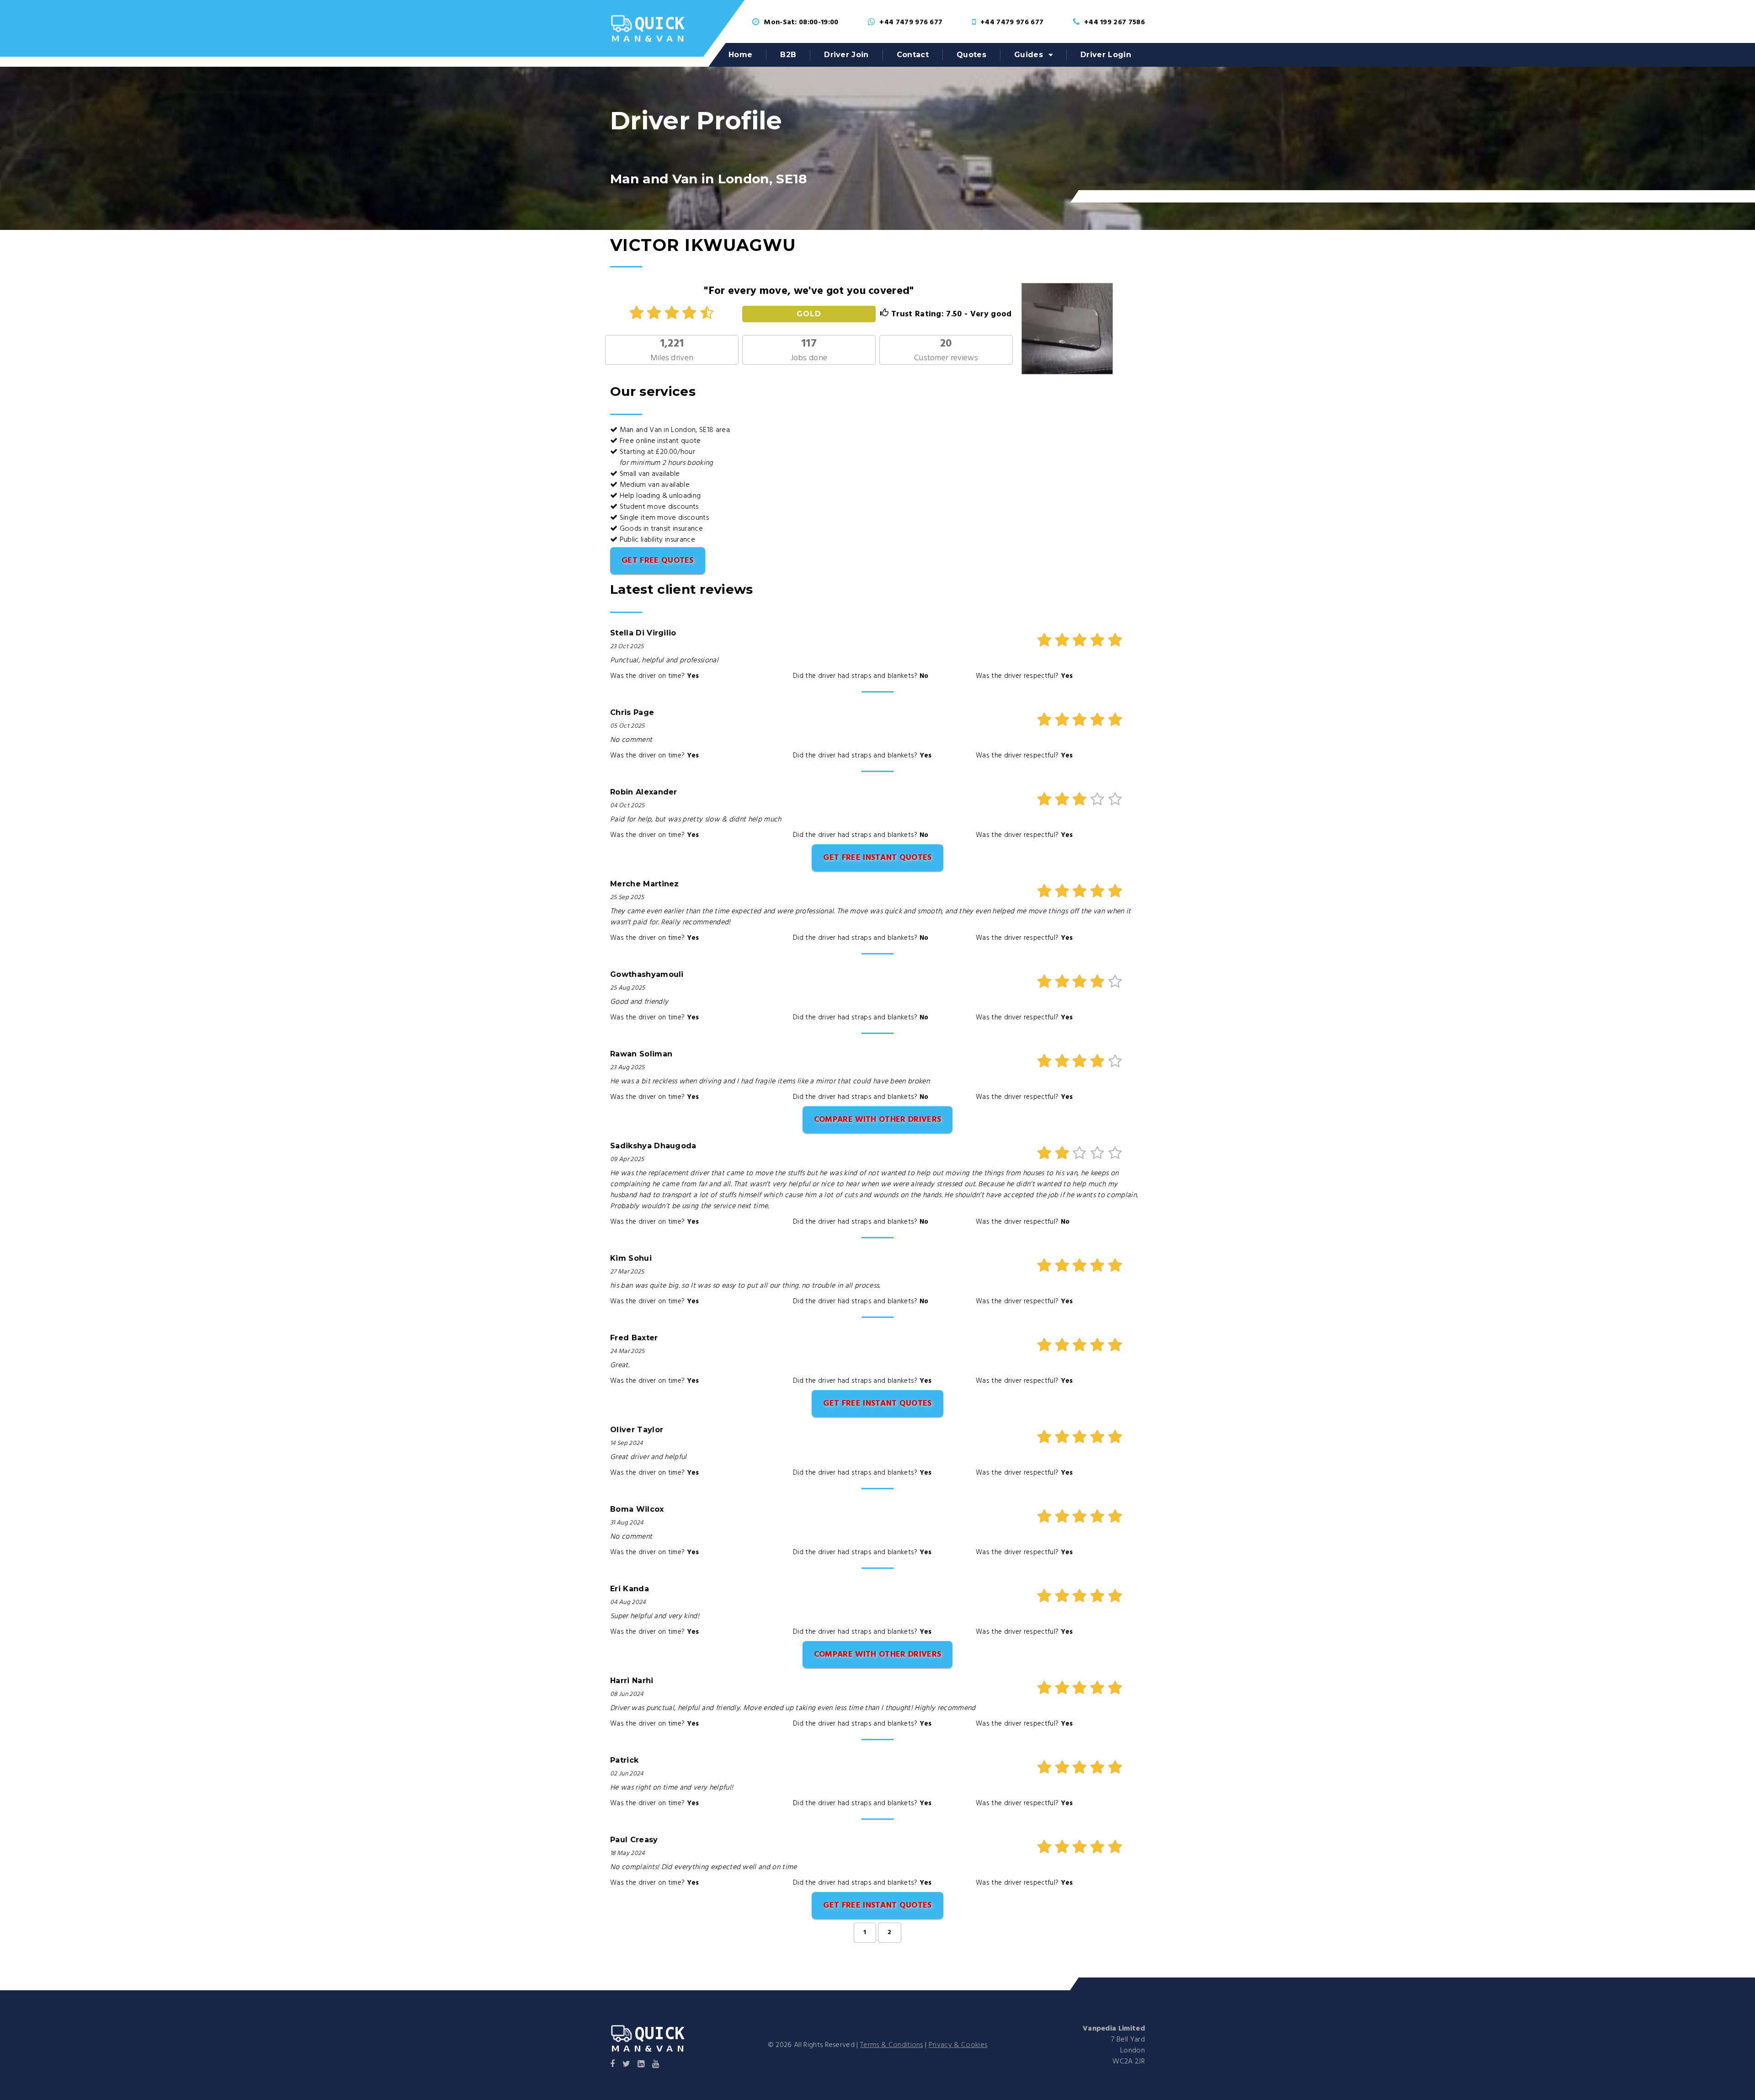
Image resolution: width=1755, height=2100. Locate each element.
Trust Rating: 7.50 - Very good (950, 314)
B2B (788, 55)
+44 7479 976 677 (911, 22)
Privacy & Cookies (958, 2045)
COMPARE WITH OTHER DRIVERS (877, 1120)
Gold (809, 314)
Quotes (971, 55)
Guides (1029, 55)
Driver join (846, 55)
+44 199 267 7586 (1114, 22)
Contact (913, 55)
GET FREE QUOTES (658, 561)
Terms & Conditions (892, 2045)
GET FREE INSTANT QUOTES (877, 858)
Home (740, 55)
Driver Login (1106, 55)
